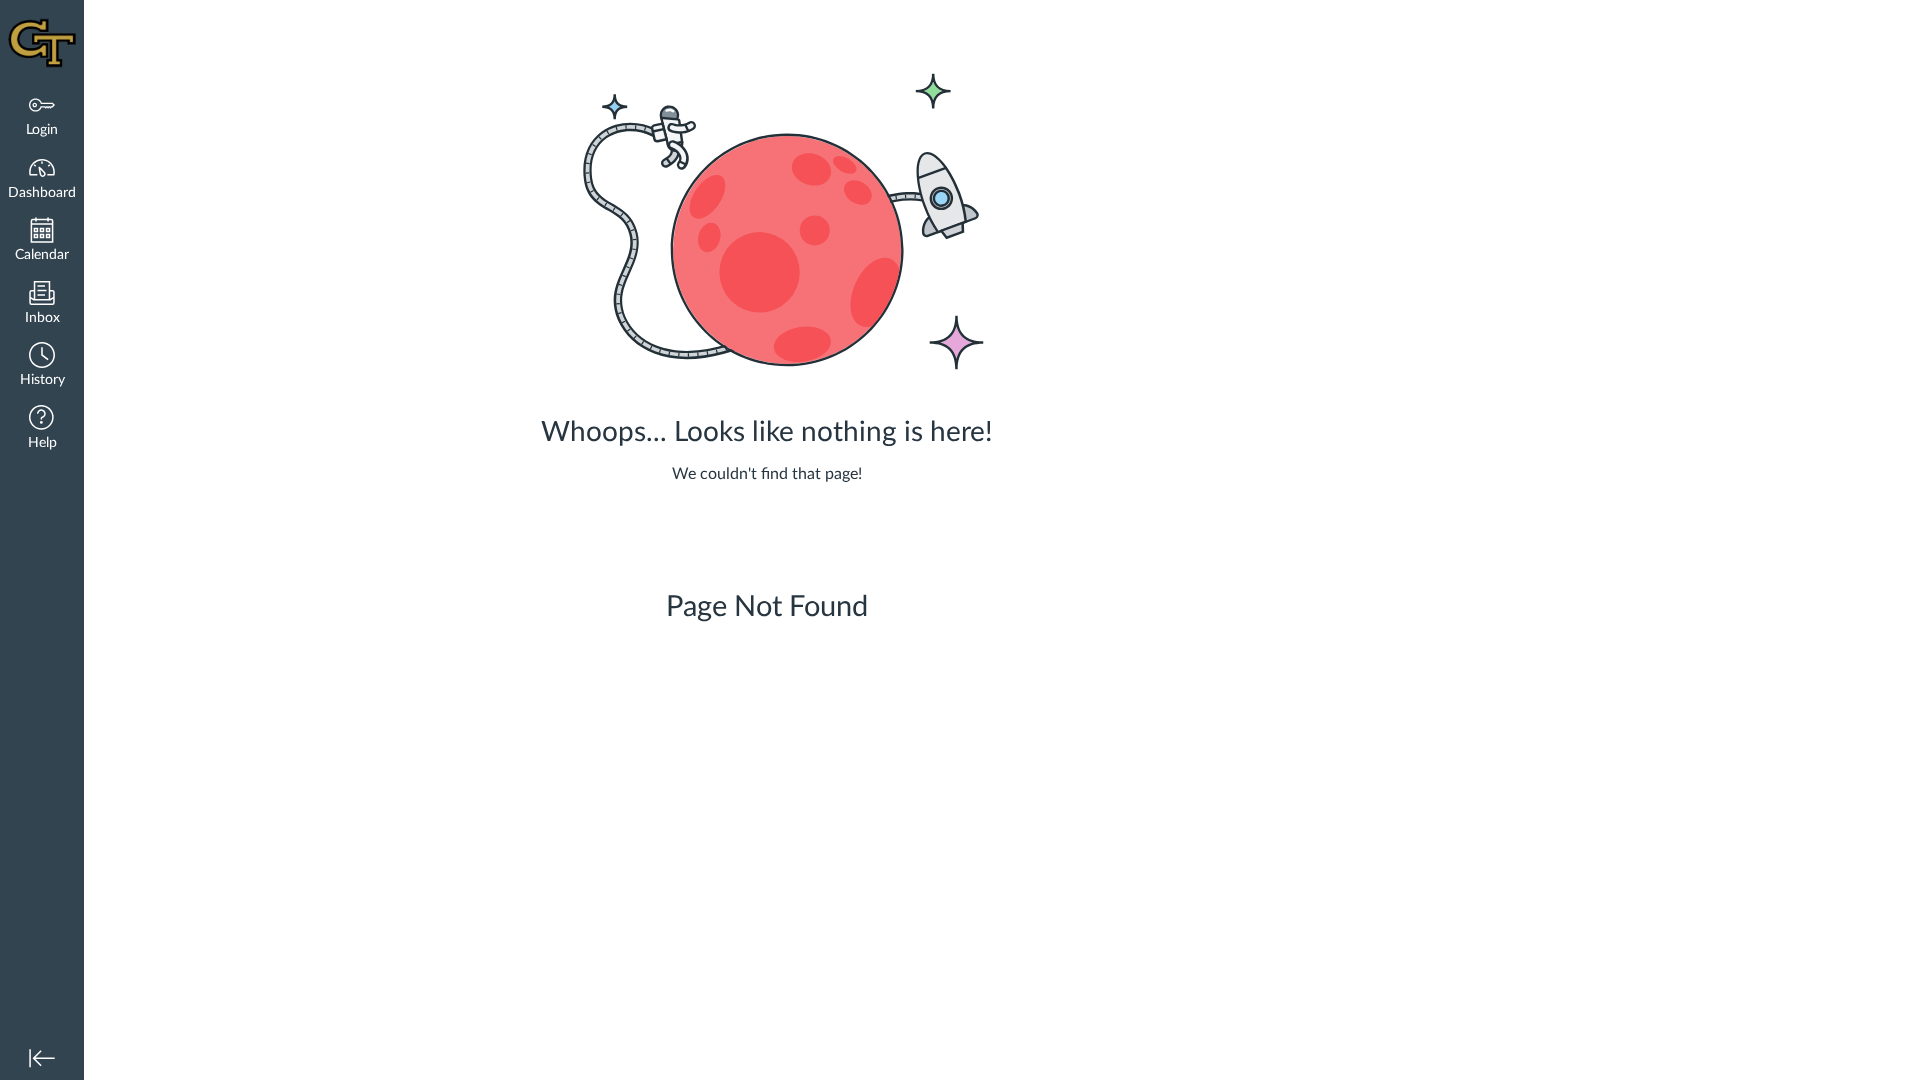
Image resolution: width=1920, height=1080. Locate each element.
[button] (42, 366)
